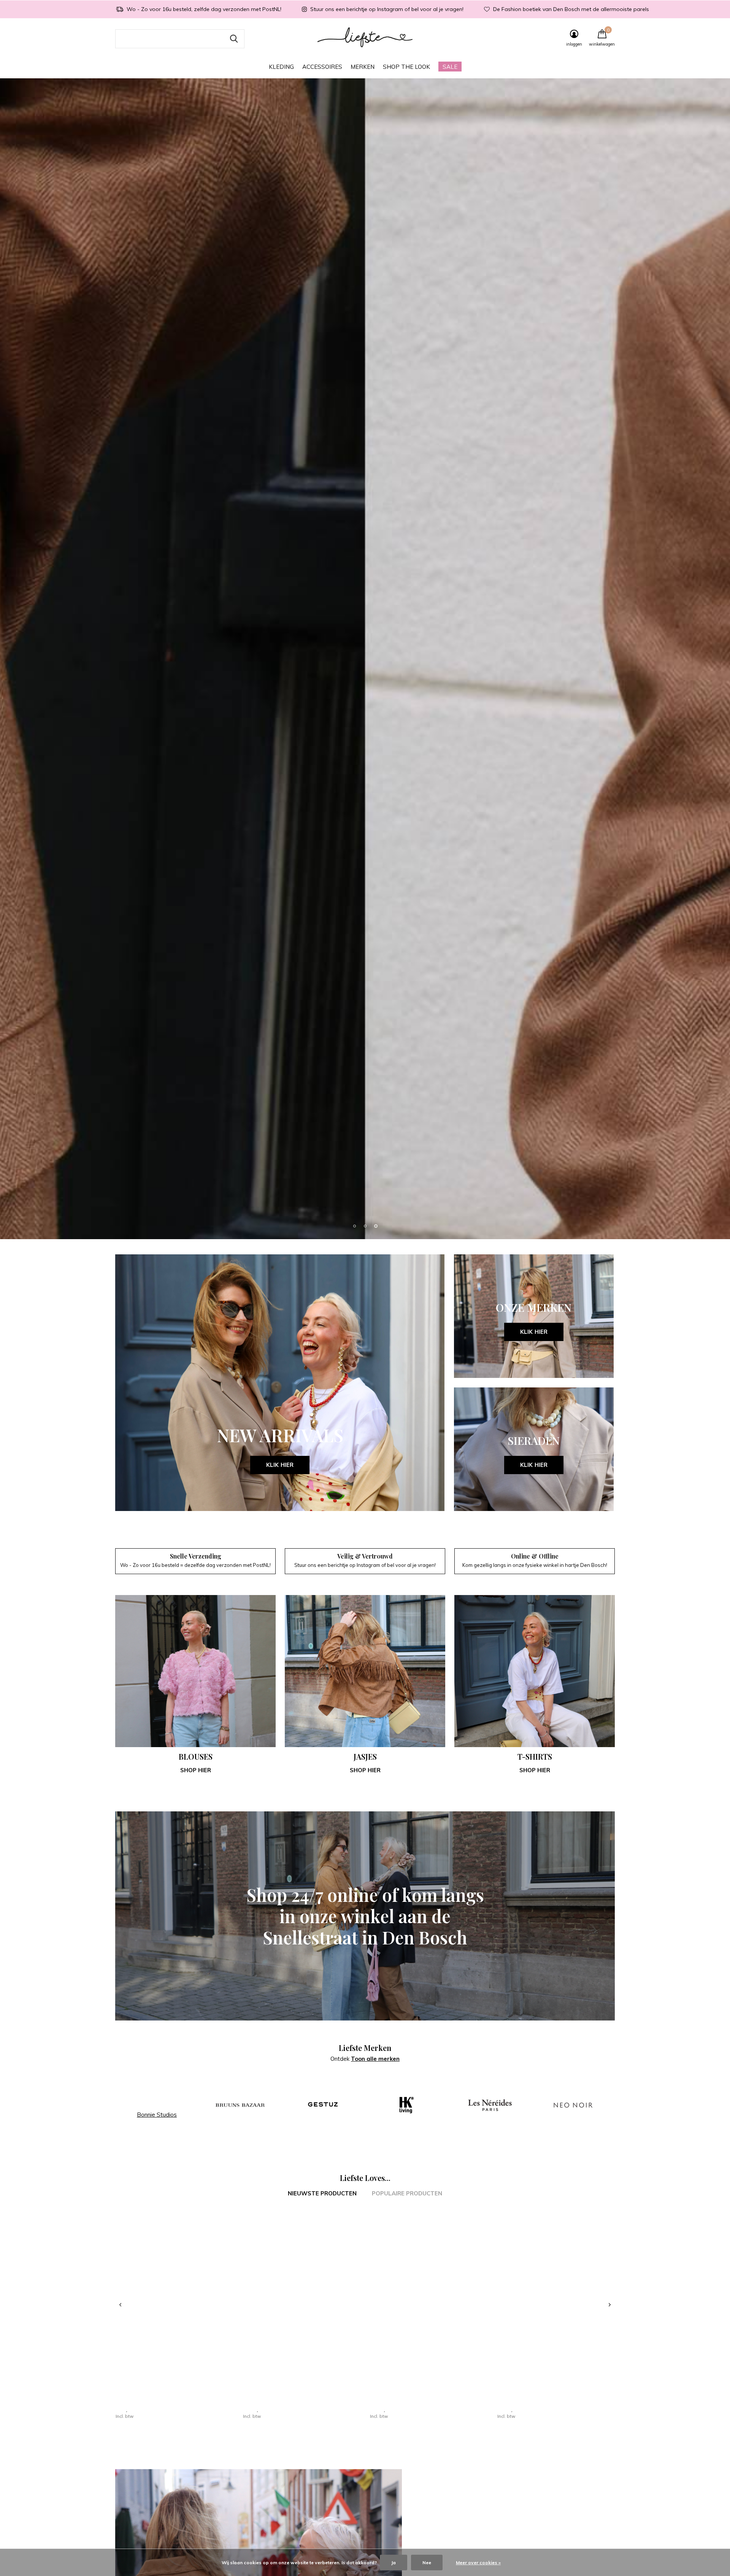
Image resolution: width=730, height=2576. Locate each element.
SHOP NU (365, 1351)
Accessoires (322, 67)
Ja (394, 2563)
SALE (450, 67)
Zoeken (234, 39)
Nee (427, 2563)
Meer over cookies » (478, 2563)
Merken (363, 67)
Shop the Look (406, 67)
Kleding (281, 67)
